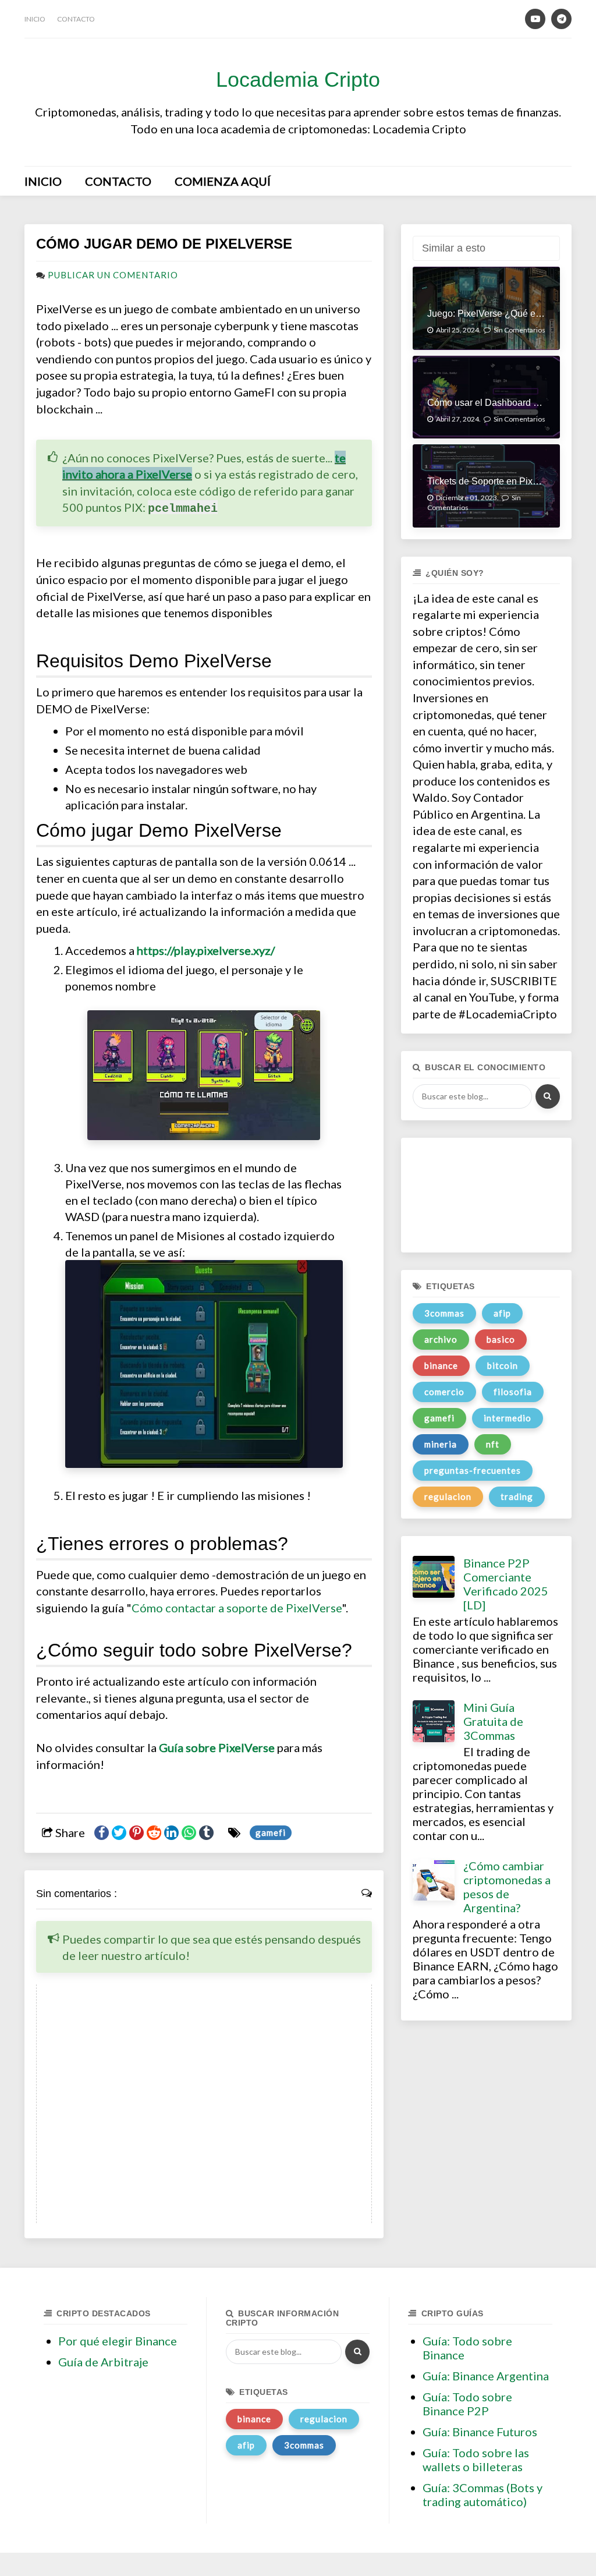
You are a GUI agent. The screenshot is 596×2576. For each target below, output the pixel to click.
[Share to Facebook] (102, 1833)
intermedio (508, 1418)
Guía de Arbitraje (103, 2362)
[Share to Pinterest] (136, 1833)
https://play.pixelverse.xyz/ (206, 950)
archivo (441, 1339)
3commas (444, 1313)
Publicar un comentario (113, 275)
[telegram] (561, 19)
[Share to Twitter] (119, 1833)
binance (441, 1365)
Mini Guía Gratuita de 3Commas (493, 1721)
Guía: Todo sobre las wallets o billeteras (476, 2460)
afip (502, 1313)
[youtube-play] (535, 19)
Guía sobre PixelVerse (217, 1747)
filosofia (513, 1392)
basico (501, 1339)
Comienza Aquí (223, 181)
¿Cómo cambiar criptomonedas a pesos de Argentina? (507, 1887)
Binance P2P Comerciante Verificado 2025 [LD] (506, 1584)
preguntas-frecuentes (473, 1470)
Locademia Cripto (298, 79)
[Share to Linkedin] (171, 1833)
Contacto (76, 19)
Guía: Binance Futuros (480, 2432)
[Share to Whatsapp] (189, 1833)
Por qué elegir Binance (118, 2341)
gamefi (271, 1832)
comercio (444, 1392)
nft (493, 1444)
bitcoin (503, 1365)
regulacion (448, 1496)
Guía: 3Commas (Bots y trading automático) (483, 2494)
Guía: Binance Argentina (486, 2376)
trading (517, 1496)
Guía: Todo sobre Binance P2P (467, 2404)
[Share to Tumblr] (206, 1833)
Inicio (35, 19)
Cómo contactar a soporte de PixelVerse (237, 1608)
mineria (441, 1444)
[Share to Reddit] (154, 1833)
